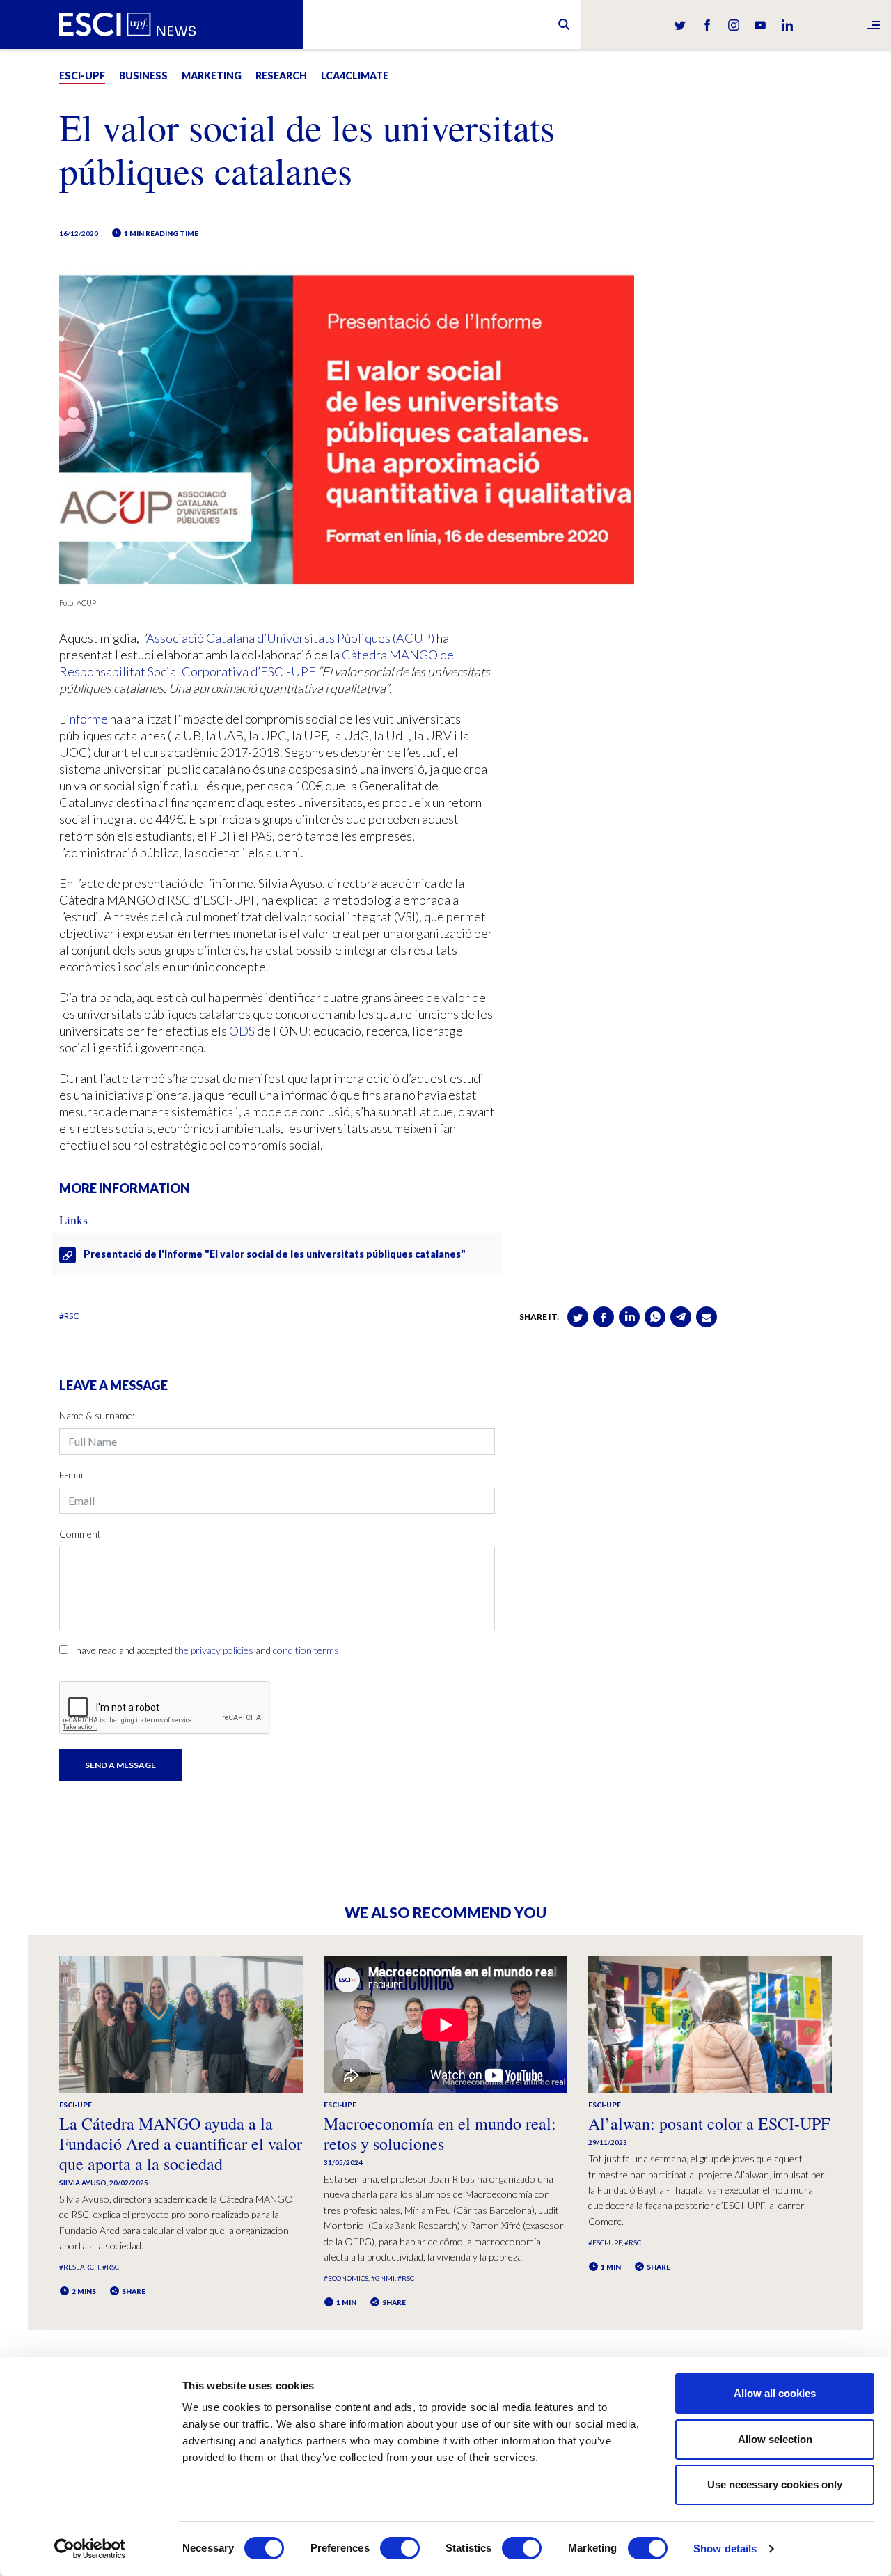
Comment (80, 1534)
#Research (79, 2267)
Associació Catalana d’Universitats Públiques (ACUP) (290, 638)
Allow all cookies (775, 2393)
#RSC (69, 1316)
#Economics (346, 2278)
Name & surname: (97, 1415)
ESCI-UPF (82, 76)
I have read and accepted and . (206, 1650)
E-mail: (73, 1475)
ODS (242, 1031)
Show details (725, 2548)
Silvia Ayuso (83, 2183)
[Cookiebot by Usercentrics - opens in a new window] (90, 2549)
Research (281, 76)
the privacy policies (214, 1650)
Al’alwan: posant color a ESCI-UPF (709, 2123)
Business (143, 76)
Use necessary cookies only (775, 2484)
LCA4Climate (355, 76)
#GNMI (383, 2278)
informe (87, 719)
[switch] (400, 2548)
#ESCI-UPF (605, 2242)
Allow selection (775, 2439)
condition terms (306, 1650)
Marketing (212, 76)
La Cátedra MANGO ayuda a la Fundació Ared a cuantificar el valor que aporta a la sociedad (181, 2144)
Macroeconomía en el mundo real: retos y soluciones (440, 2133)
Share (133, 2291)
